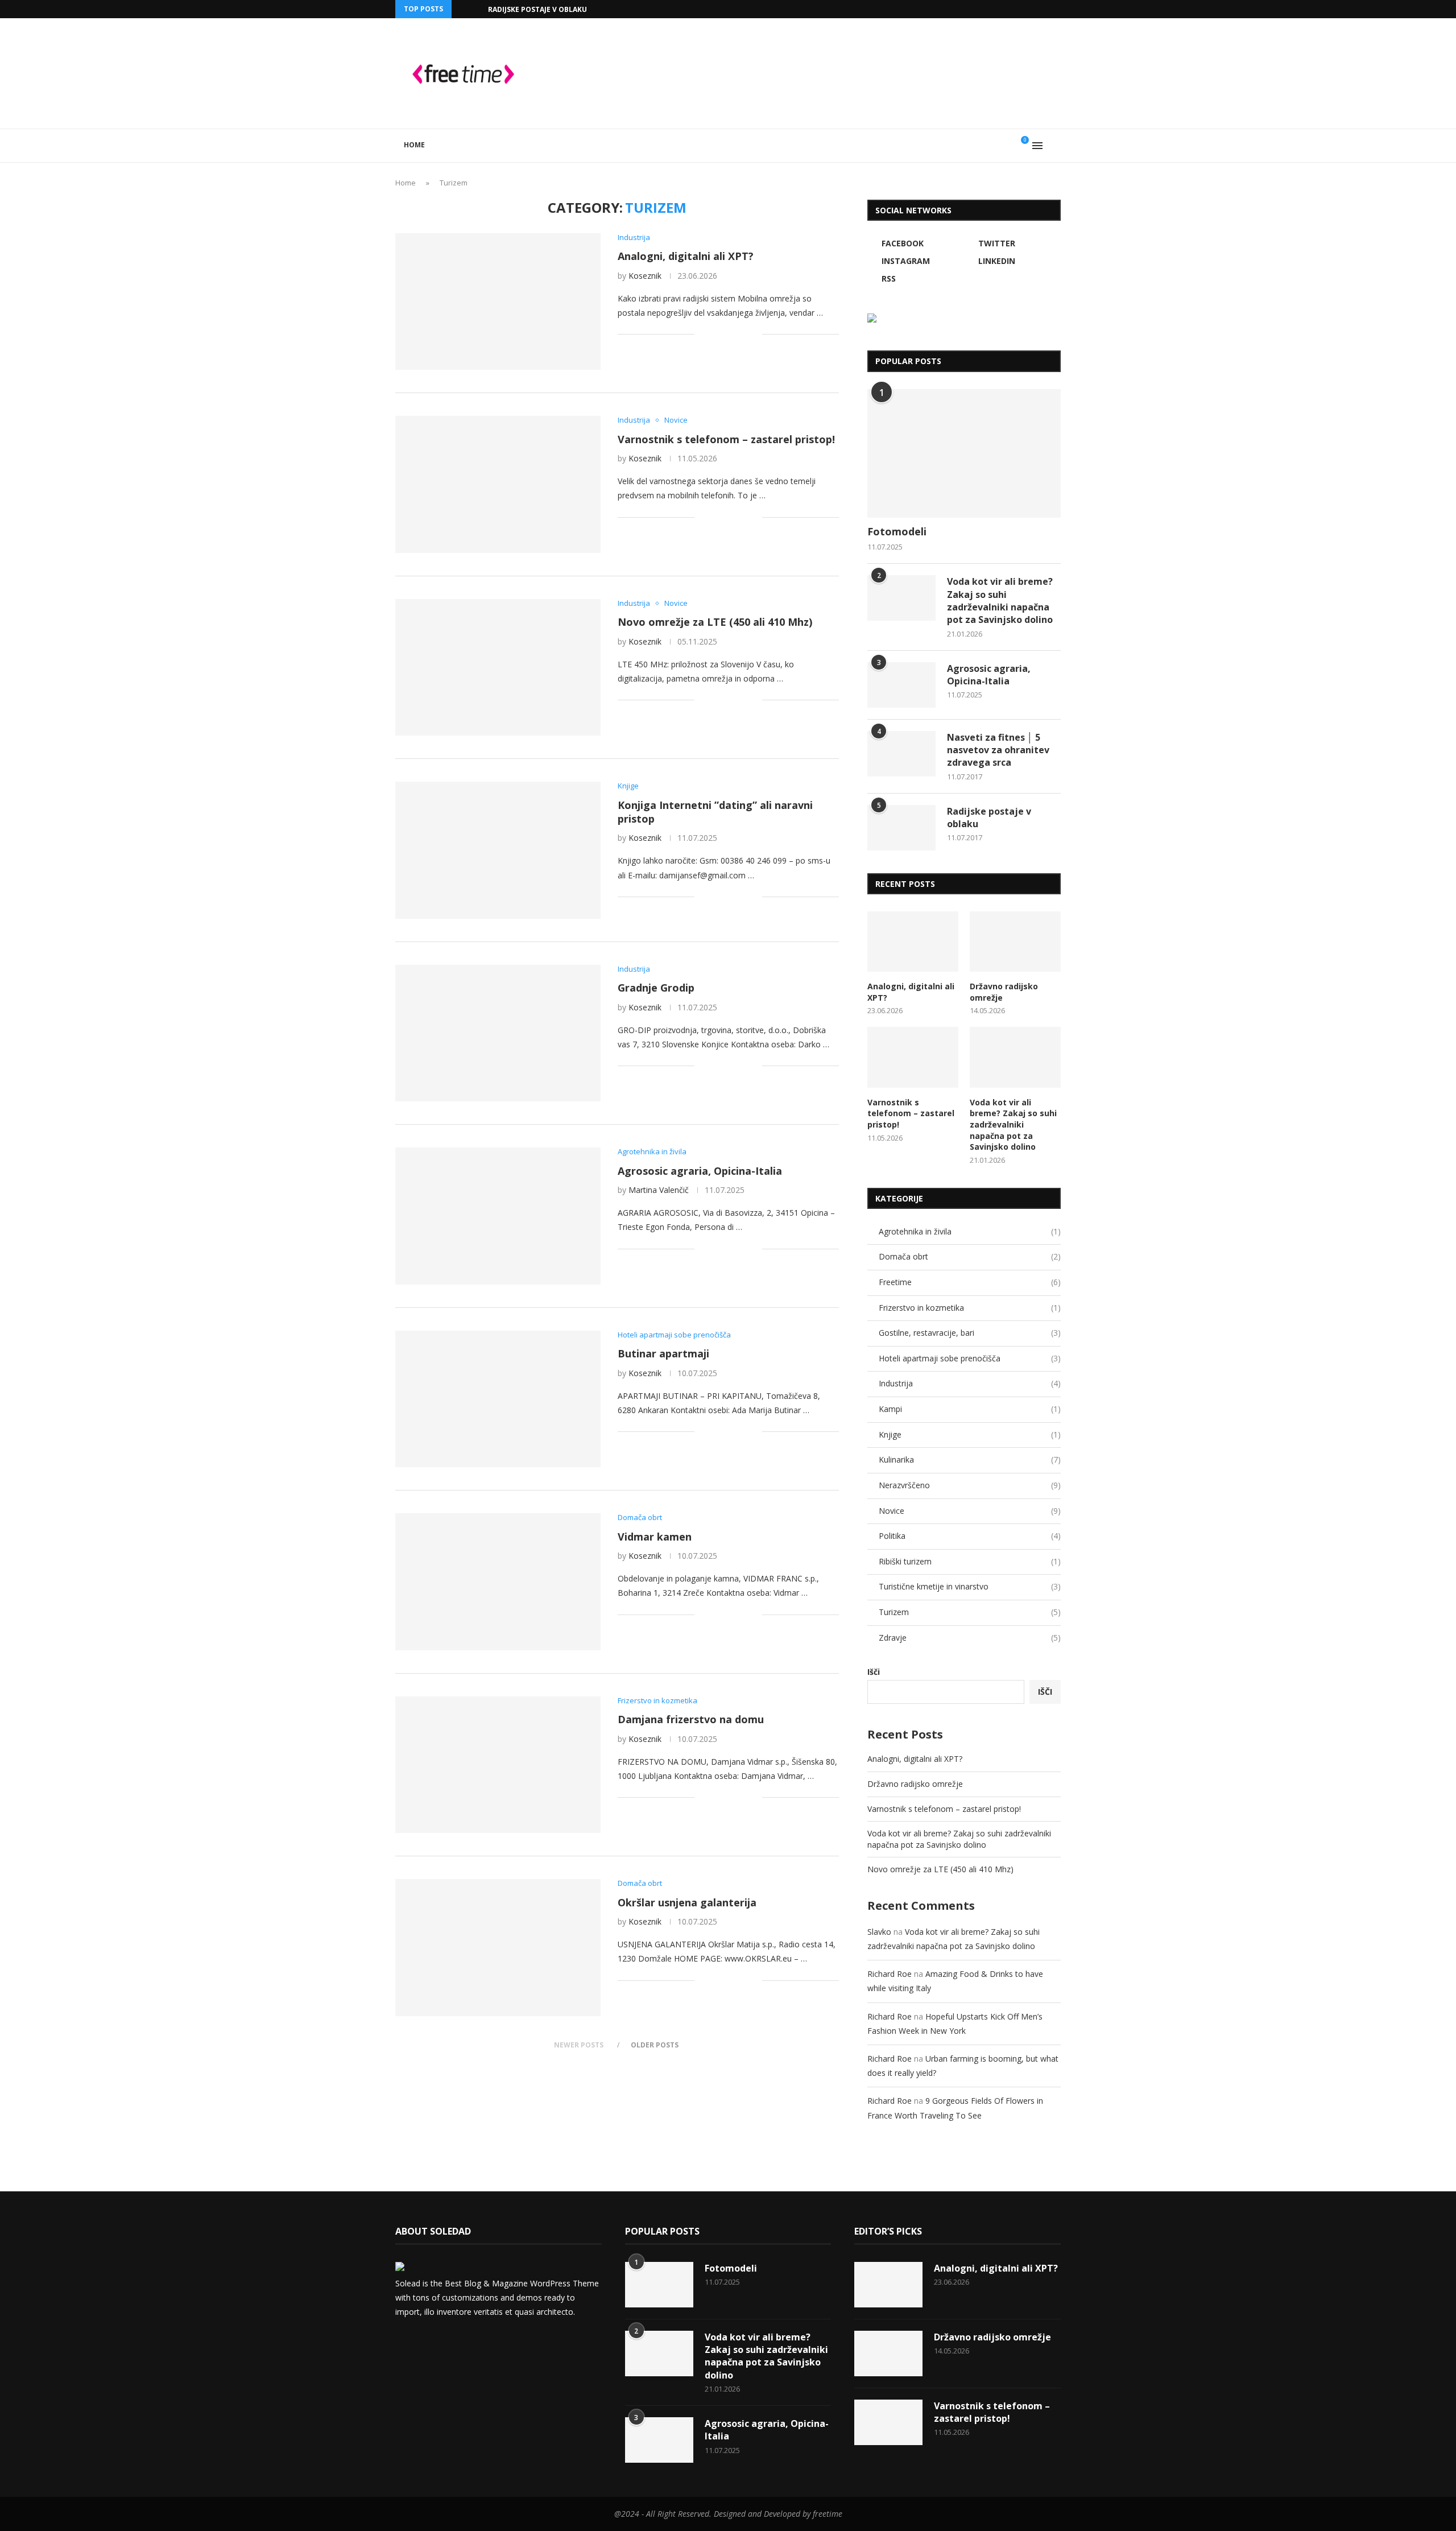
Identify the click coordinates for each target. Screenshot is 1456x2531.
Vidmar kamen (655, 1537)
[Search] (1055, 146)
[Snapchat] (1045, 9)
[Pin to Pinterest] (741, 334)
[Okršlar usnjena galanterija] (498, 1947)
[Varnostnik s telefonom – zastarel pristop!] (498, 484)
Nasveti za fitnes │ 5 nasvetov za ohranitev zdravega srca (998, 750)
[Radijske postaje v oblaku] (901, 828)
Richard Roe (890, 1974)
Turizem (970, 1612)
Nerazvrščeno (970, 1485)
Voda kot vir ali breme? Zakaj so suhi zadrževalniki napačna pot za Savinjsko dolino (1000, 600)
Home (414, 145)
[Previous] (462, 9)
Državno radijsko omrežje (1004, 992)
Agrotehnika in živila (970, 1231)
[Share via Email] (753, 334)
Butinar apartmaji (663, 1353)
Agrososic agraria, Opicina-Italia (700, 1171)
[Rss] (1058, 9)
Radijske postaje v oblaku (537, 9)
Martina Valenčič (659, 1190)
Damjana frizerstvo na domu (691, 1719)
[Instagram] (1006, 9)
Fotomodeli (897, 531)
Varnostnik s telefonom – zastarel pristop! (726, 439)
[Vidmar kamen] (498, 1582)
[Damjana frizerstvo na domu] (498, 1765)
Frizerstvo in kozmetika (970, 1308)
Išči (874, 1672)
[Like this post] (703, 334)
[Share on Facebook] (717, 334)
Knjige (970, 1434)
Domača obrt (970, 1256)
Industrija (970, 1383)
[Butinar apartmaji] (498, 1399)
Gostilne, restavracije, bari (970, 1333)
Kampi (970, 1409)
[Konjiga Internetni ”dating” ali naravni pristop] (498, 850)
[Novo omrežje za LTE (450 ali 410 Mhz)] (498, 667)
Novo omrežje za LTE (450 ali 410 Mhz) (715, 622)
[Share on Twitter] (729, 334)
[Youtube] (1032, 9)
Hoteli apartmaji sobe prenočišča (970, 1358)
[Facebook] (979, 9)
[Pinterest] (459, 2342)
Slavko (879, 1932)
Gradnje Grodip (656, 988)
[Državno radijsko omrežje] (1015, 942)
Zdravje (970, 1638)
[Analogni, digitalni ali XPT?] (498, 302)
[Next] (477, 9)
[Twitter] (992, 9)
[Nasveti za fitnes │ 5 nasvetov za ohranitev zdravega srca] (901, 754)
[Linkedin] (1019, 9)
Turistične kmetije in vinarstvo (970, 1586)
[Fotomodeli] (964, 454)
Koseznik (645, 276)
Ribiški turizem (970, 1561)
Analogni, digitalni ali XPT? (686, 256)
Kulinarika (970, 1459)
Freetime (970, 1282)
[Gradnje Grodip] (498, 1033)
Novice (970, 1511)
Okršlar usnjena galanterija (687, 1902)
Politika (970, 1536)
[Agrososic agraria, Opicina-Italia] (498, 1216)
